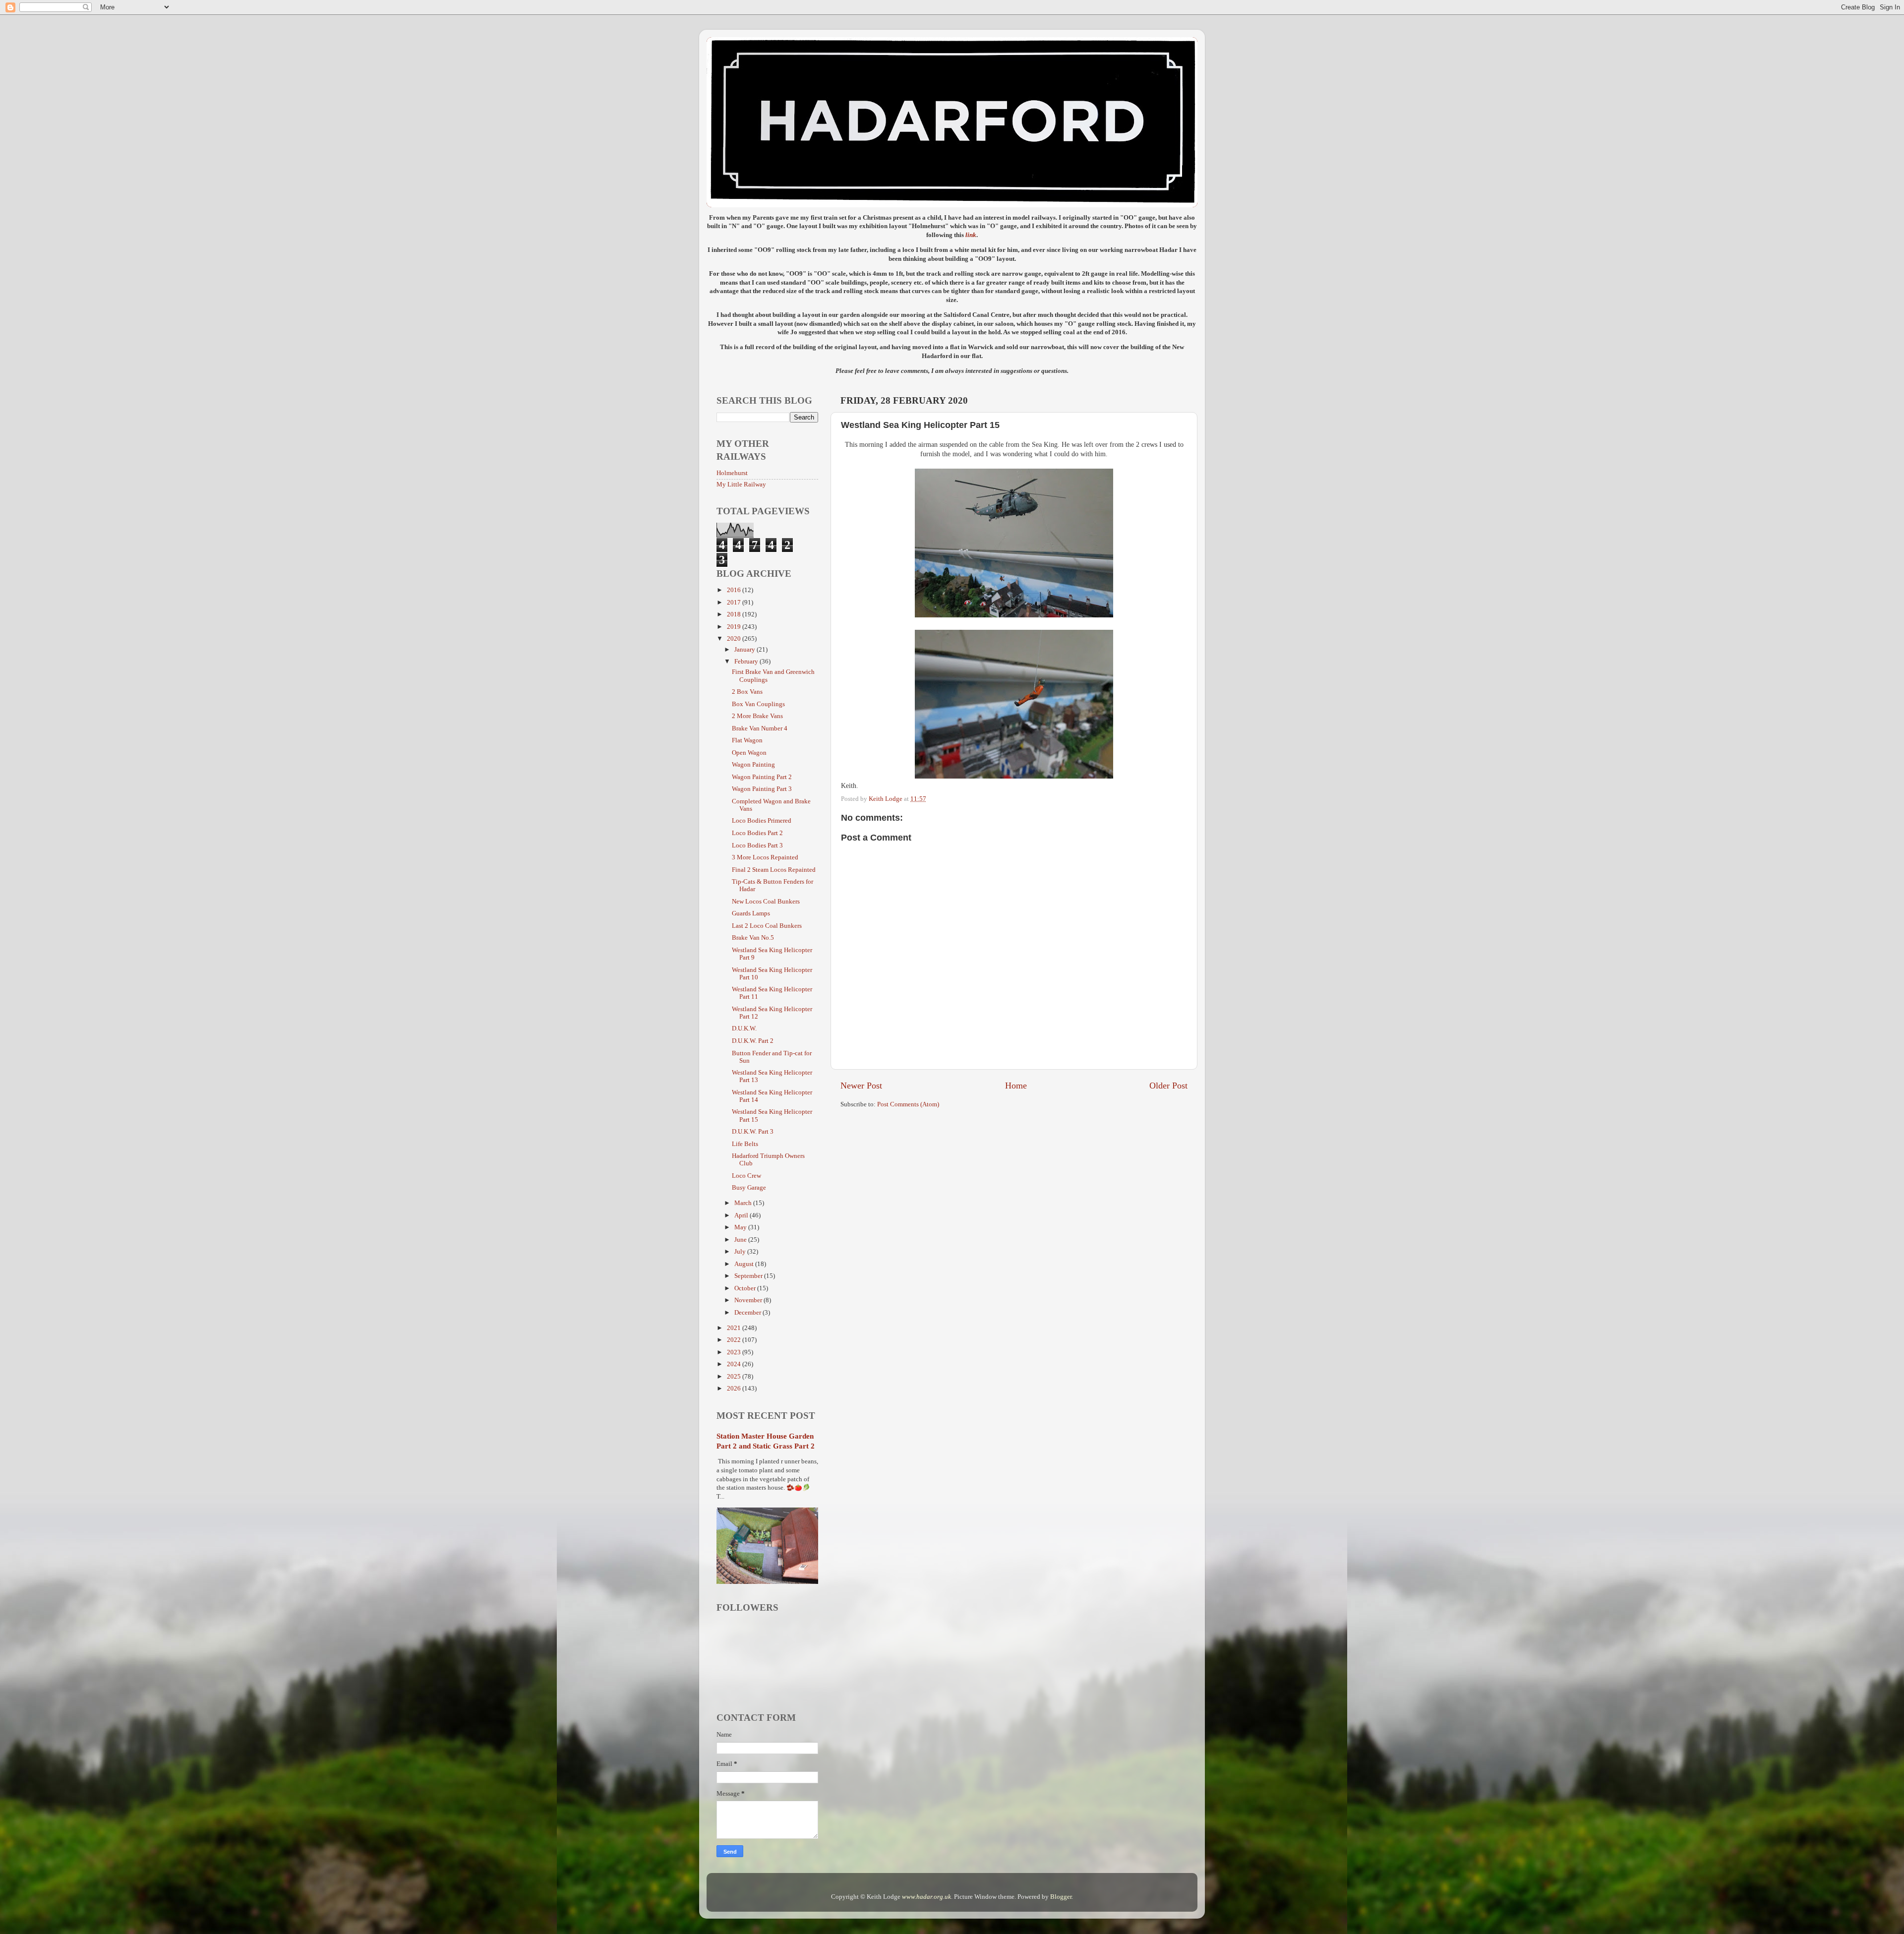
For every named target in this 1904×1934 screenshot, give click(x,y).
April (742, 1215)
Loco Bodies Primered (762, 821)
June (741, 1240)
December (748, 1313)
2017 (735, 603)
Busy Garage (749, 1188)
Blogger (1061, 1897)
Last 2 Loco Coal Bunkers (767, 926)
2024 (735, 1364)
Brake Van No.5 (753, 938)
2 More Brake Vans (757, 716)
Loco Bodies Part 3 (757, 846)
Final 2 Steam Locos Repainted (774, 870)
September (749, 1276)
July (741, 1252)
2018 (735, 614)
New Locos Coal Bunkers (766, 902)
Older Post (1168, 1086)
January (745, 650)
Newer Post (861, 1086)
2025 (735, 1377)
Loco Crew (746, 1176)
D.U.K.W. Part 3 (753, 1132)
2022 (735, 1340)
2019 (735, 627)
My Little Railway (741, 484)
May (741, 1227)
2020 (735, 639)
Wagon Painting (753, 765)
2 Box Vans (747, 692)
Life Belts (745, 1144)
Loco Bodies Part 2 (757, 833)
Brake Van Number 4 (760, 728)
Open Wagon (749, 753)
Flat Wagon (747, 740)
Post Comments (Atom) (908, 1104)
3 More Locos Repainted (765, 857)
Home (1016, 1086)
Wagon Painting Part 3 (762, 789)
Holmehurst (732, 473)
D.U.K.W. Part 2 (753, 1041)
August (745, 1264)
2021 (735, 1328)
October (746, 1288)
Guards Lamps (751, 913)
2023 (735, 1352)
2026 (735, 1389)
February (747, 662)
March (744, 1203)
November (749, 1300)
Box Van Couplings (758, 704)
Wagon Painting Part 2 (762, 777)
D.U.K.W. (744, 1028)
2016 (735, 590)
